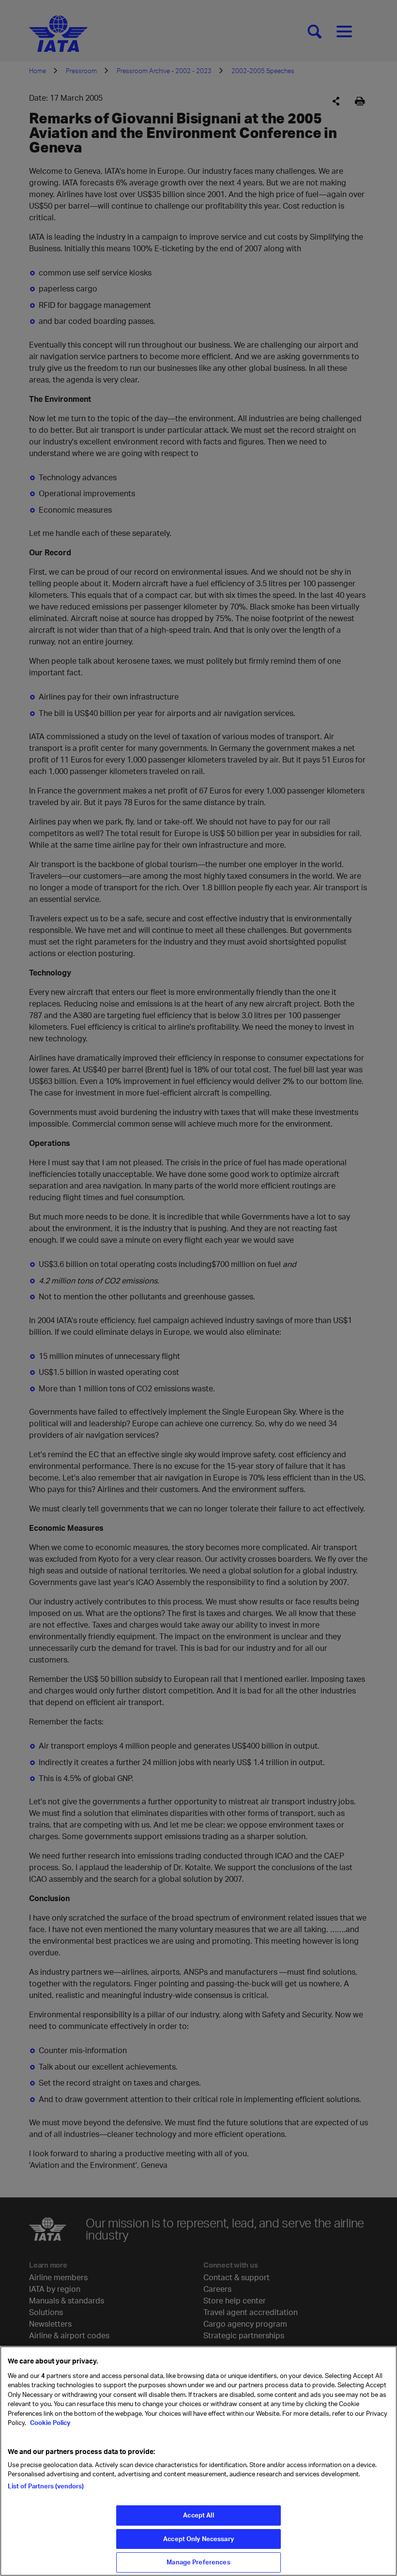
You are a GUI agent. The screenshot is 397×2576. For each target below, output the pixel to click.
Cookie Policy (49, 2423)
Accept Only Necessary (198, 2539)
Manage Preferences (198, 2562)
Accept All (198, 2515)
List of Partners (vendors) (46, 2486)
